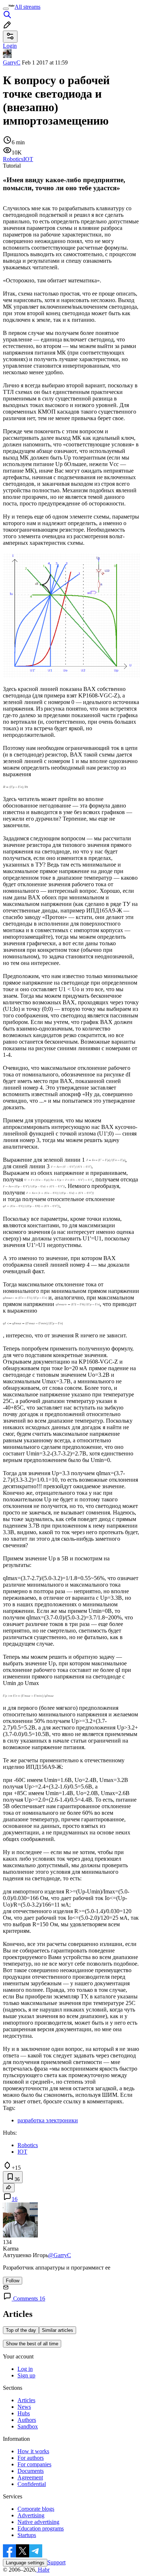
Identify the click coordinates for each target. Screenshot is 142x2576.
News (24, 2407)
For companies (34, 2464)
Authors (27, 2420)
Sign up (26, 2375)
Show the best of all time (32, 2344)
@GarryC (60, 2255)
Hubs (24, 2413)
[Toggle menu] (6, 9)
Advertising (31, 2515)
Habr (43, 2570)
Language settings (25, 2563)
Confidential (32, 2484)
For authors (31, 2458)
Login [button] (10, 46)
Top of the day (21, 2330)
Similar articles (58, 2330)
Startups (27, 2535)
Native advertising (38, 2522)
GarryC (12, 62)
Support (56, 2562)
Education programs (41, 2528)
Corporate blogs (36, 2509)
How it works (33, 2451)
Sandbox (28, 2426)
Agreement (30, 2477)
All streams (27, 7)
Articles (26, 2400)
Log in (25, 2369)
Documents (31, 2471)
